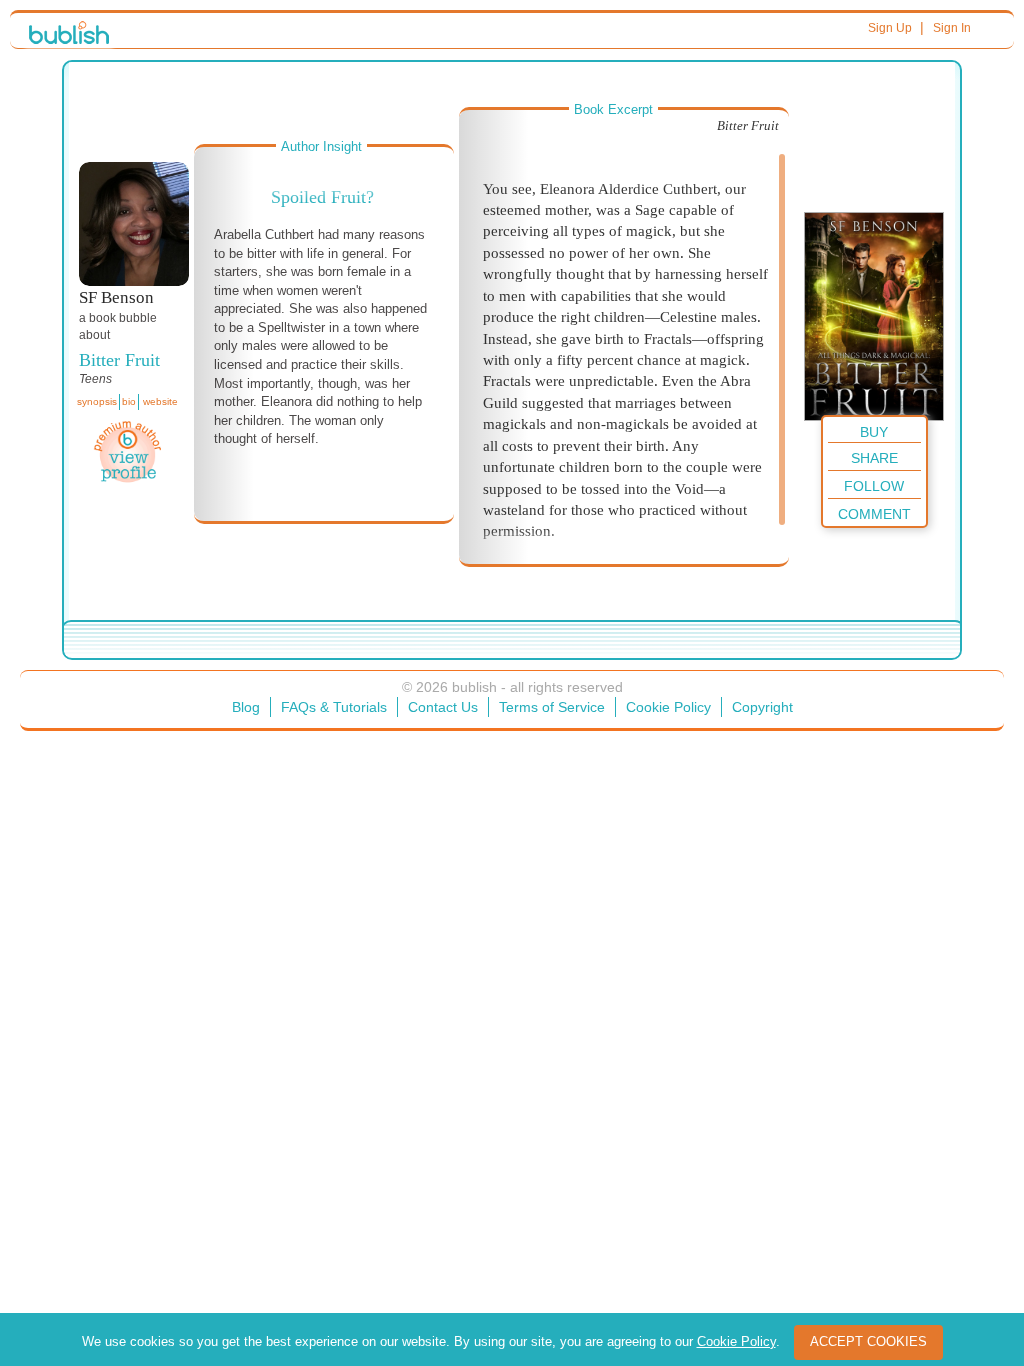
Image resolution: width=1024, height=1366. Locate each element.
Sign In (952, 28)
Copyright (762, 707)
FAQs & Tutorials (334, 707)
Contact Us (443, 707)
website (160, 401)
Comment (874, 514)
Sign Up (890, 28)
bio (129, 401)
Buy (874, 432)
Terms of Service (552, 707)
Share (874, 458)
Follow (874, 486)
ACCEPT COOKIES (868, 1341)
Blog (246, 707)
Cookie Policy (668, 707)
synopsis (97, 401)
